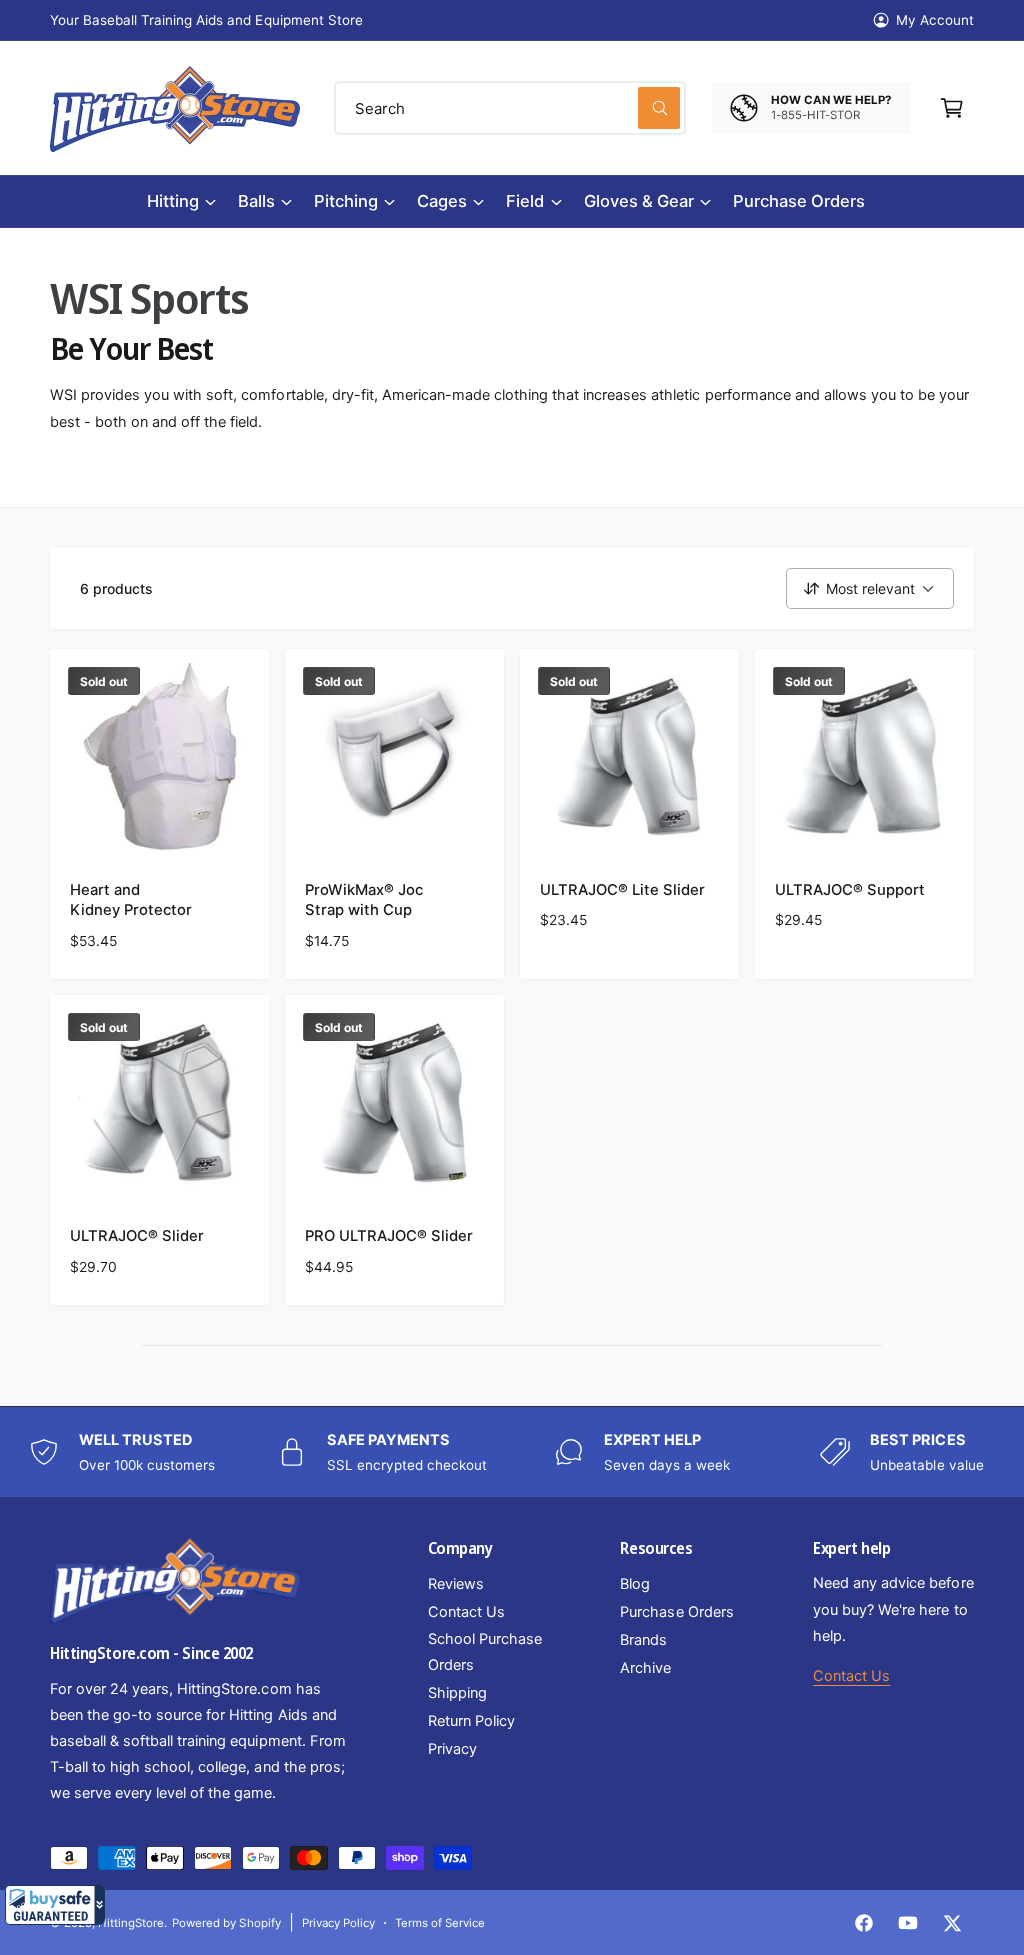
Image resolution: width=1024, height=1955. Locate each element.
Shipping (457, 1693)
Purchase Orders (676, 1612)
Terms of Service (440, 1923)
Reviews (456, 1584)
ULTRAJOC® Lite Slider (622, 890)
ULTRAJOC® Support (850, 890)
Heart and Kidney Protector (131, 900)
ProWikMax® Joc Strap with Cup (364, 900)
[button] (55, 1905)
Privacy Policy (338, 1923)
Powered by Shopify (226, 1923)
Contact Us (466, 1612)
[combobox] (510, 108)
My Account (935, 20)
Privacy (452, 1749)
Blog (635, 1584)
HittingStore (131, 1923)
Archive (645, 1668)
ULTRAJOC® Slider (137, 1236)
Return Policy (471, 1721)
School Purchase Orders (485, 1652)
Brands (643, 1640)
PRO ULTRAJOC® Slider (389, 1236)
